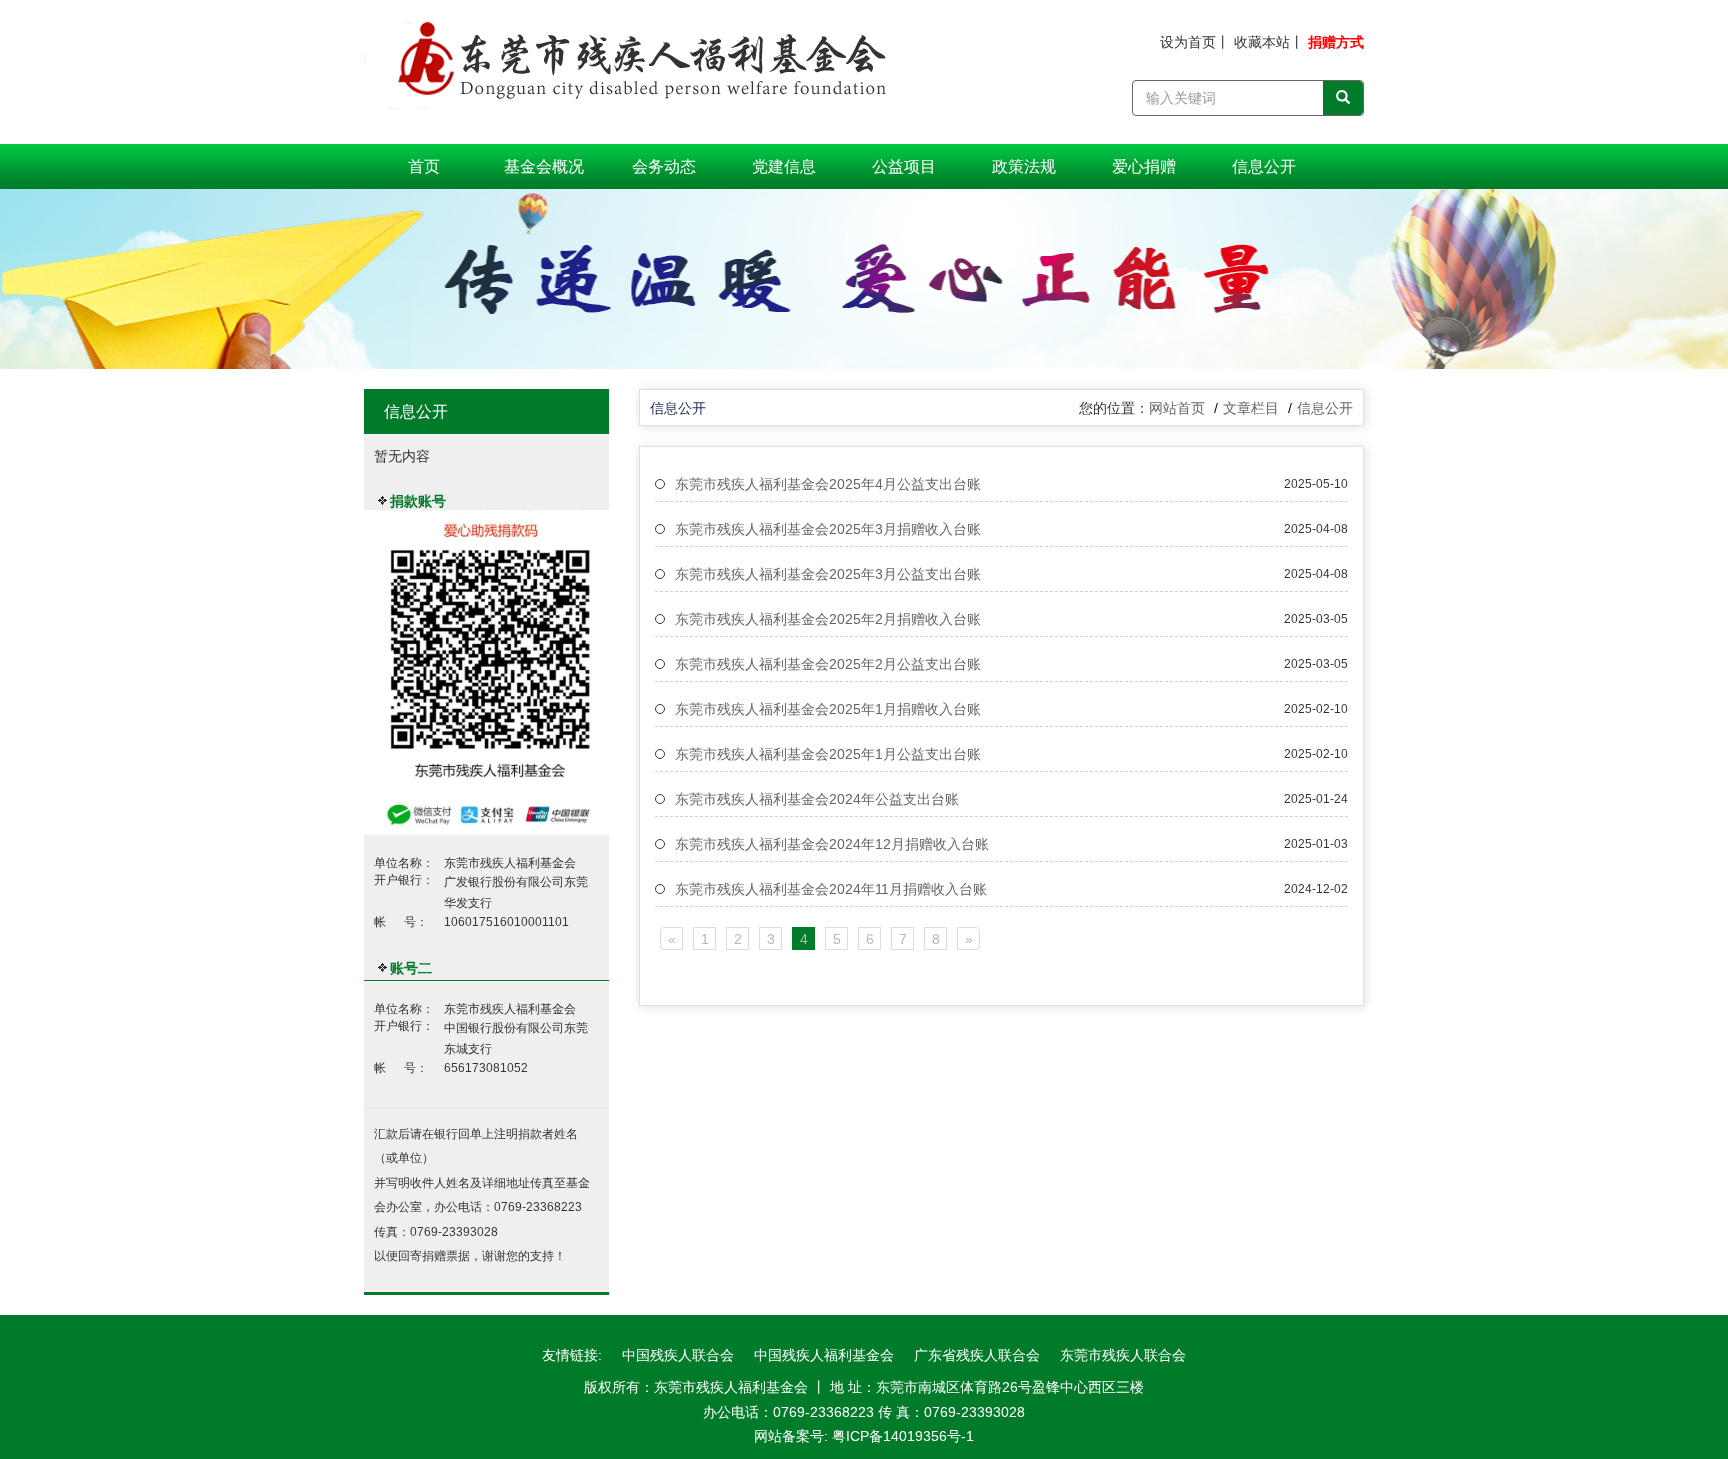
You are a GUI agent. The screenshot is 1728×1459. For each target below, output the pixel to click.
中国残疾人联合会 (678, 1355)
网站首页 (1177, 408)
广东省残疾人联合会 (977, 1355)
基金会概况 (544, 166)
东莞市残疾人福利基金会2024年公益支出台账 (817, 799)
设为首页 (1188, 42)
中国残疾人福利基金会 (824, 1355)
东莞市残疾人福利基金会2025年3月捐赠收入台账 (828, 529)
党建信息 (784, 166)
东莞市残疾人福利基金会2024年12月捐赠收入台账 (832, 844)
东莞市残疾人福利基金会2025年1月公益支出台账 (828, 754)
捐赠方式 (1336, 42)
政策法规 (1024, 166)
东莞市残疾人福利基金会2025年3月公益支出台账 (828, 574)
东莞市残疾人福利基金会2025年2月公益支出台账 (828, 664)
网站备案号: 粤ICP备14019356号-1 (864, 1436)
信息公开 (1264, 166)
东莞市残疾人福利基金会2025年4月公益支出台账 (828, 484)
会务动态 (664, 166)
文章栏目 (1251, 408)
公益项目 (904, 166)
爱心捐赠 (1144, 166)
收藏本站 (1262, 42)
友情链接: (572, 1355)
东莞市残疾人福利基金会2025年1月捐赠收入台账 (828, 709)
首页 (424, 166)
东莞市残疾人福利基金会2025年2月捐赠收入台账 (828, 619)
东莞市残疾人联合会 (1123, 1355)
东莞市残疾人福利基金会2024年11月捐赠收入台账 (831, 889)
